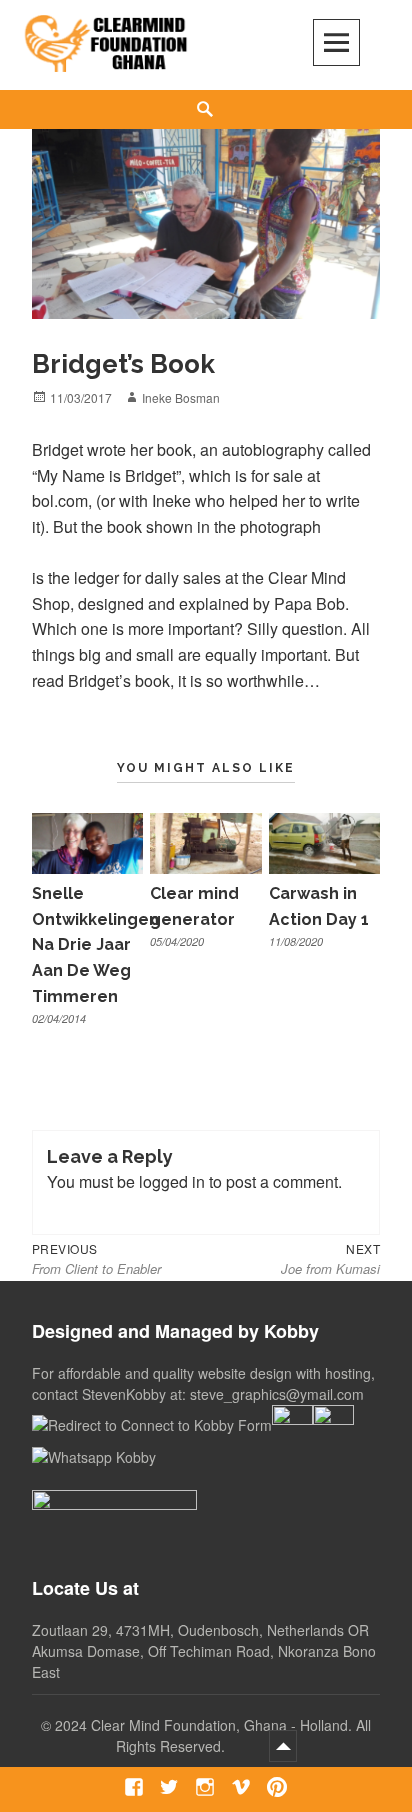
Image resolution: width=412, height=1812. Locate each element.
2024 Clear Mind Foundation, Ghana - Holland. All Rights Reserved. (213, 1735)
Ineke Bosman (181, 397)
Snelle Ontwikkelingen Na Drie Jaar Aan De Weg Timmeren (95, 944)
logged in (172, 1181)
